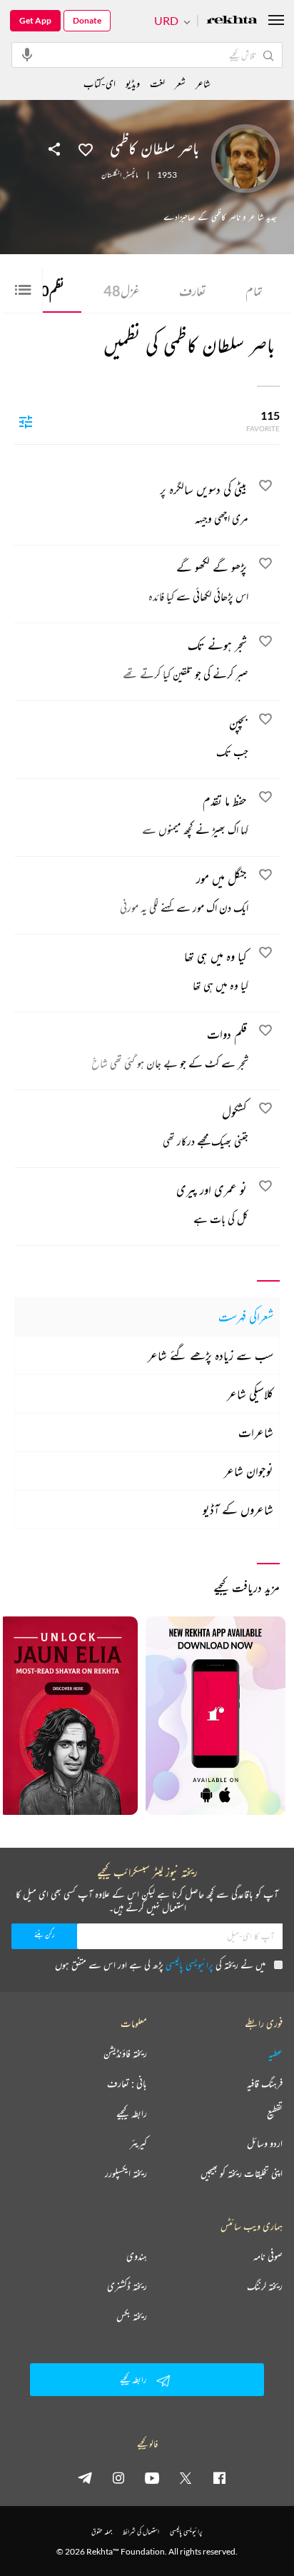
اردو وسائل (265, 2143)
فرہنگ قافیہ (265, 2083)
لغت (157, 83)
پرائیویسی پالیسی (189, 1964)
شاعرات (256, 1432)
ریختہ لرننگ (265, 2286)
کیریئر (138, 2143)
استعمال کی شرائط (141, 2531)
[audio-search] (27, 54)
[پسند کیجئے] (86, 149)
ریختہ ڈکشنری (127, 2286)
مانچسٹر (132, 175)
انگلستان (111, 175)
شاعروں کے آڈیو (238, 1509)
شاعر (203, 83)
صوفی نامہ (268, 2256)
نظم (48, 291)
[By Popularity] (26, 421)
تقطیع (275, 2113)
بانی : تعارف (127, 2083)
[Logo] (232, 21)
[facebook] (219, 2477)
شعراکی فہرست (246, 1317)
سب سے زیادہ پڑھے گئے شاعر (211, 1355)
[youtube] (152, 2477)
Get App (35, 20)
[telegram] (85, 2477)
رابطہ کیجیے (132, 2113)
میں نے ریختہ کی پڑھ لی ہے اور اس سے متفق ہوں (160, 1964)
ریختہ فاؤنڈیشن (125, 2053)
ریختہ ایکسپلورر (126, 2173)
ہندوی (137, 2256)
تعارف (193, 291)
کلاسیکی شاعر (250, 1394)
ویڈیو (133, 83)
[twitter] (186, 2477)
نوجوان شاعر (249, 1471)
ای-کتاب (100, 83)
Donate (87, 20)
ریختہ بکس (132, 2316)
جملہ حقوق (102, 2531)
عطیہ (275, 2053)
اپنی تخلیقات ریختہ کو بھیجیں (242, 2173)
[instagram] (118, 2477)
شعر (180, 83)
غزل (122, 291)
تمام (254, 291)
